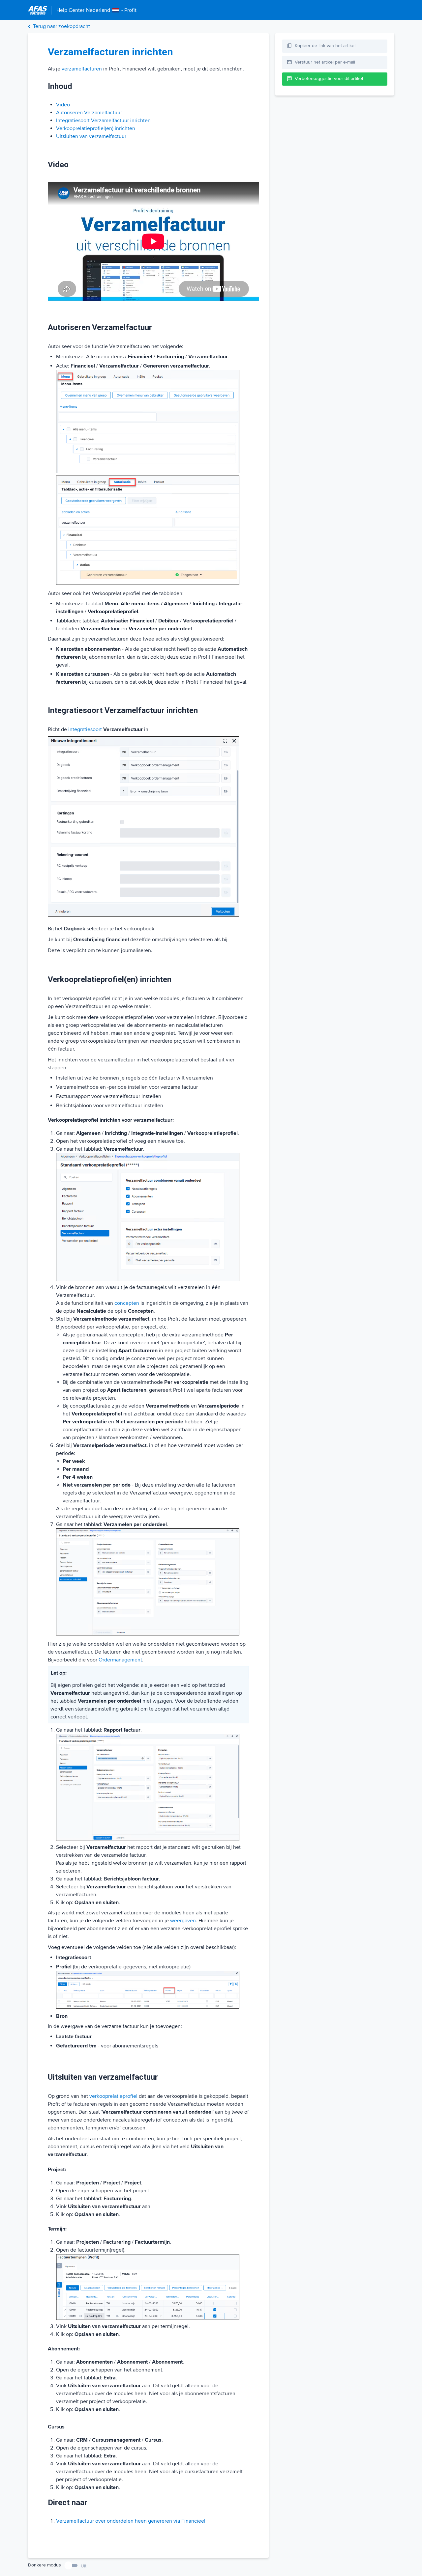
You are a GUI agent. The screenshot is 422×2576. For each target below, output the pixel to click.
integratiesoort (85, 729)
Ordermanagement (120, 1660)
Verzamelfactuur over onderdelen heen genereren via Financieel (131, 2521)
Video (63, 105)
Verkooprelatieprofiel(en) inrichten (96, 128)
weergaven (183, 1921)
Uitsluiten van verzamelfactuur (91, 136)
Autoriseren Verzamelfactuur (89, 113)
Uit (84, 2566)
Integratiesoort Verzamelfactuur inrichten (103, 121)
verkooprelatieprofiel (113, 2096)
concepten (127, 1303)
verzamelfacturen (82, 69)
